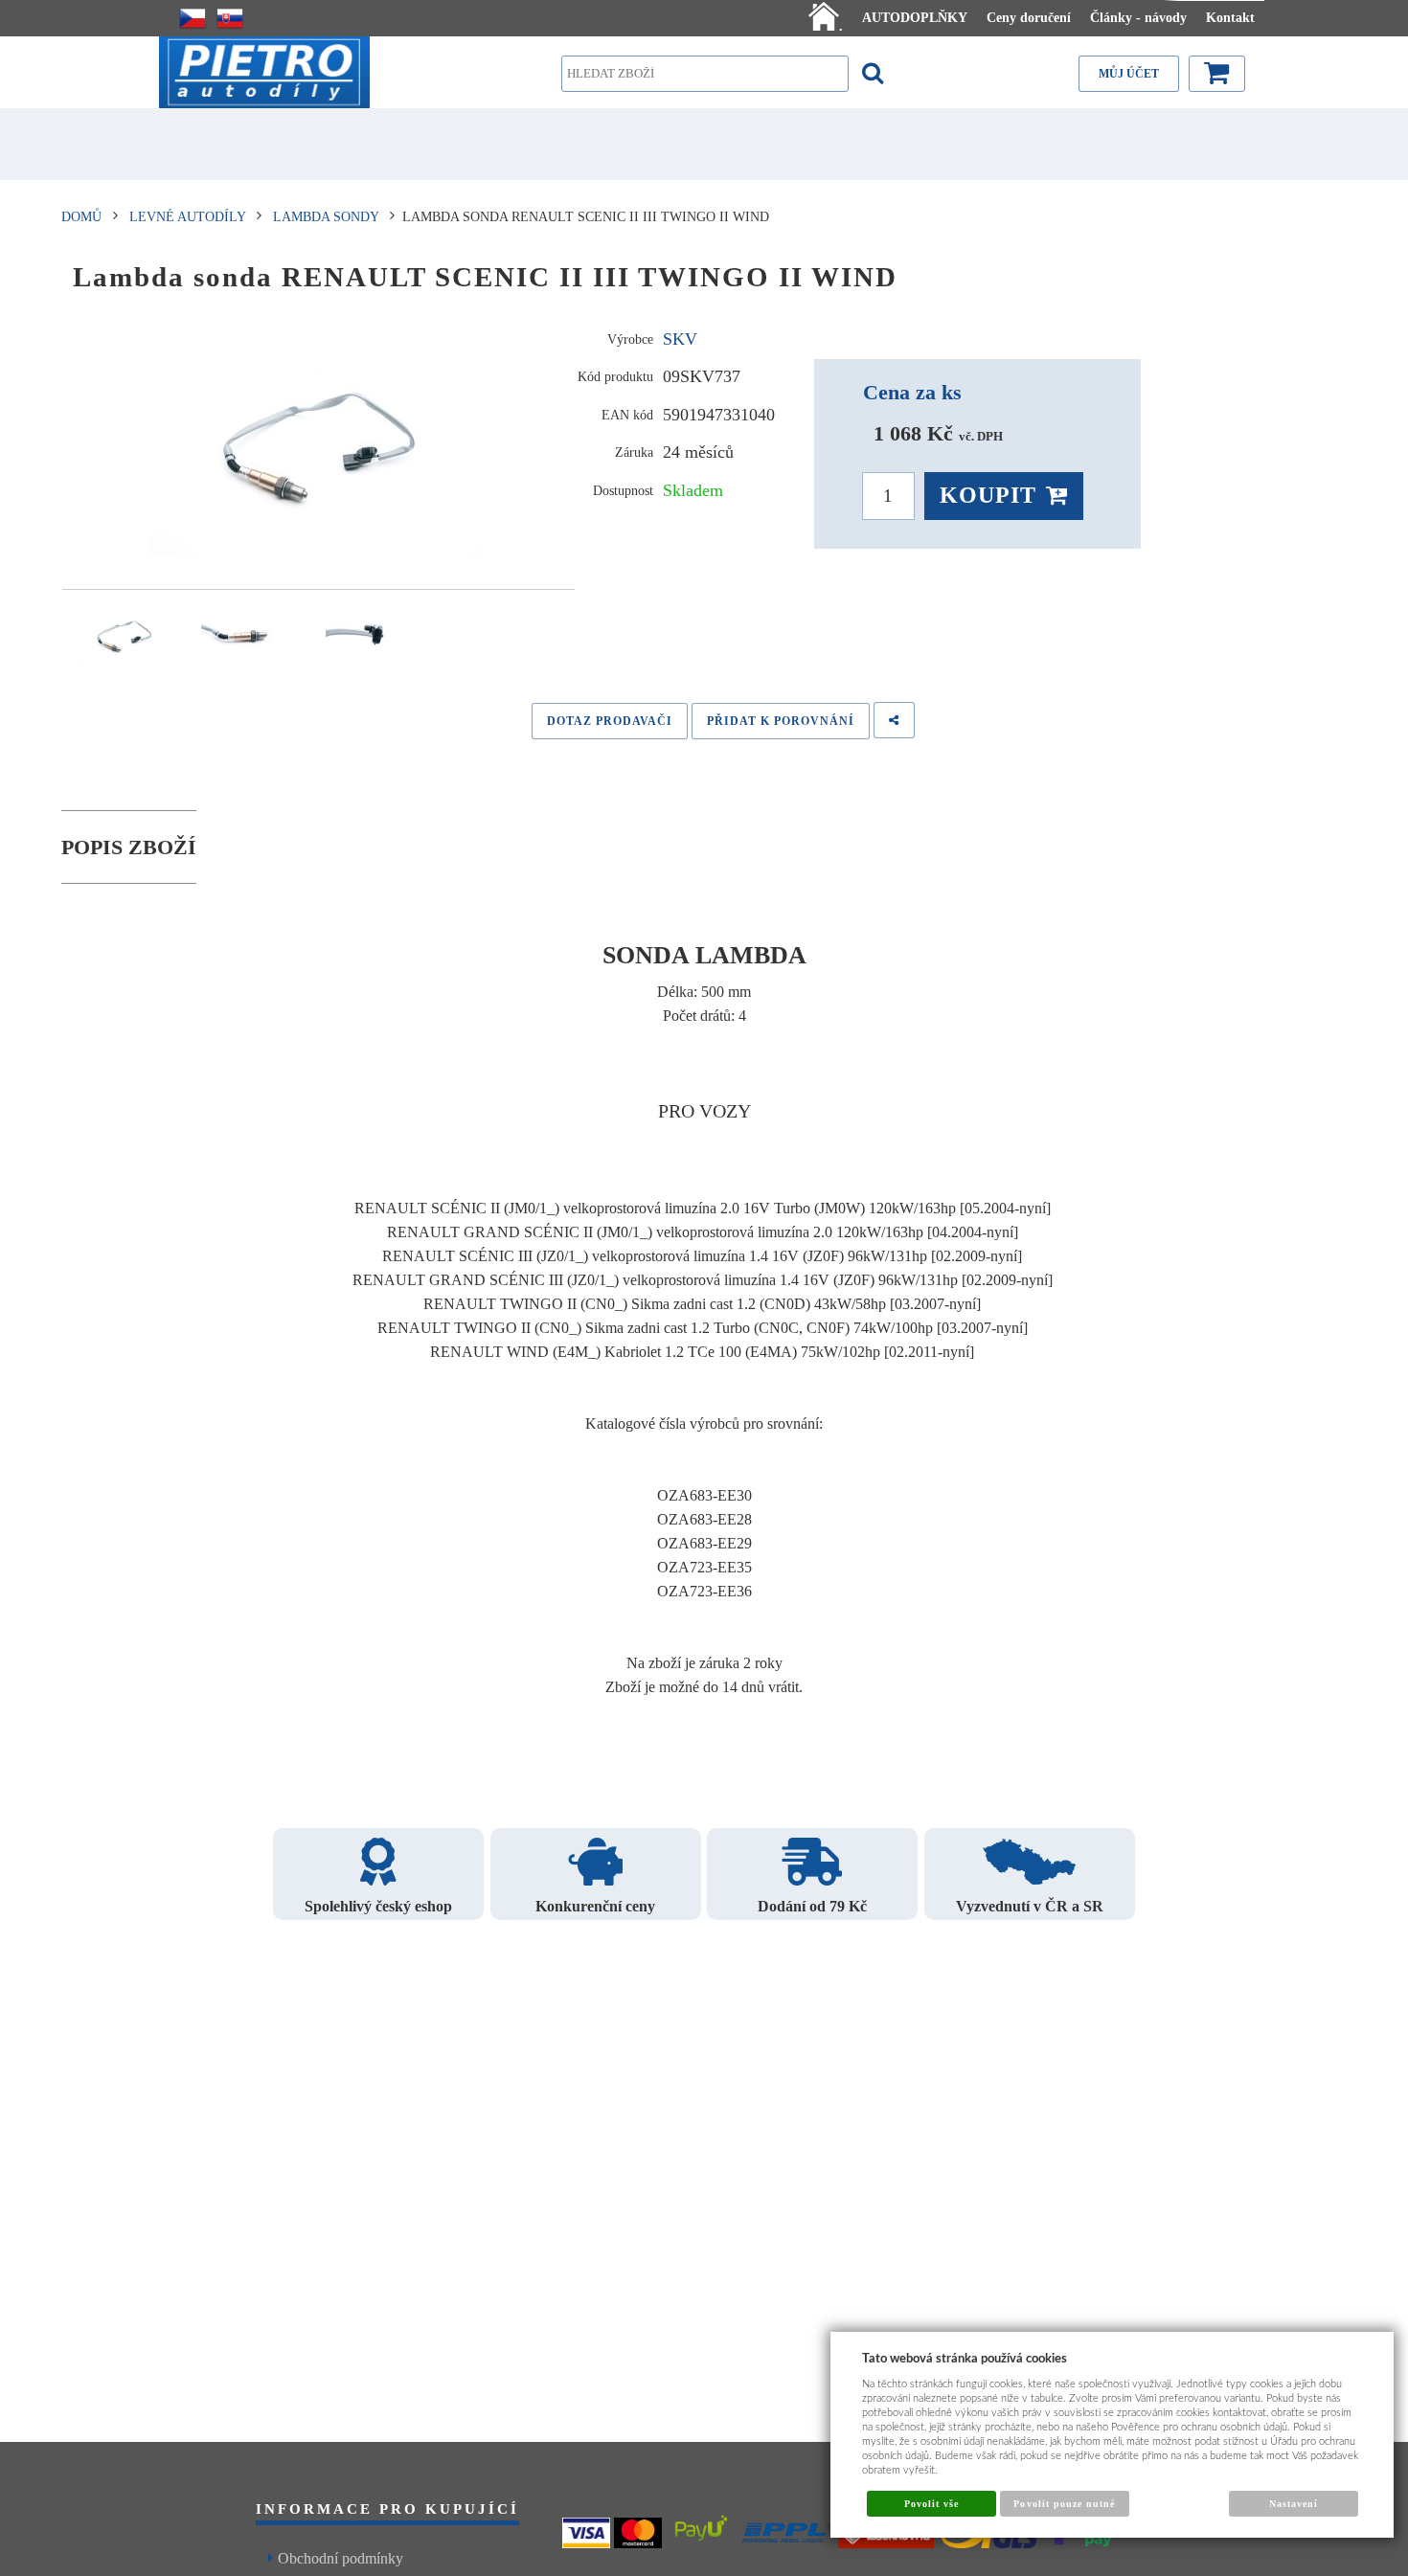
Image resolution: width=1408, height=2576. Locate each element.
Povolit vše (931, 2504)
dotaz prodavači (610, 721)
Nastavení (1294, 2504)
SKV (680, 339)
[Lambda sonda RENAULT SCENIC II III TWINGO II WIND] (318, 445)
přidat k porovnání (781, 721)
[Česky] (193, 18)
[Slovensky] (230, 18)
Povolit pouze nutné (1064, 2504)
